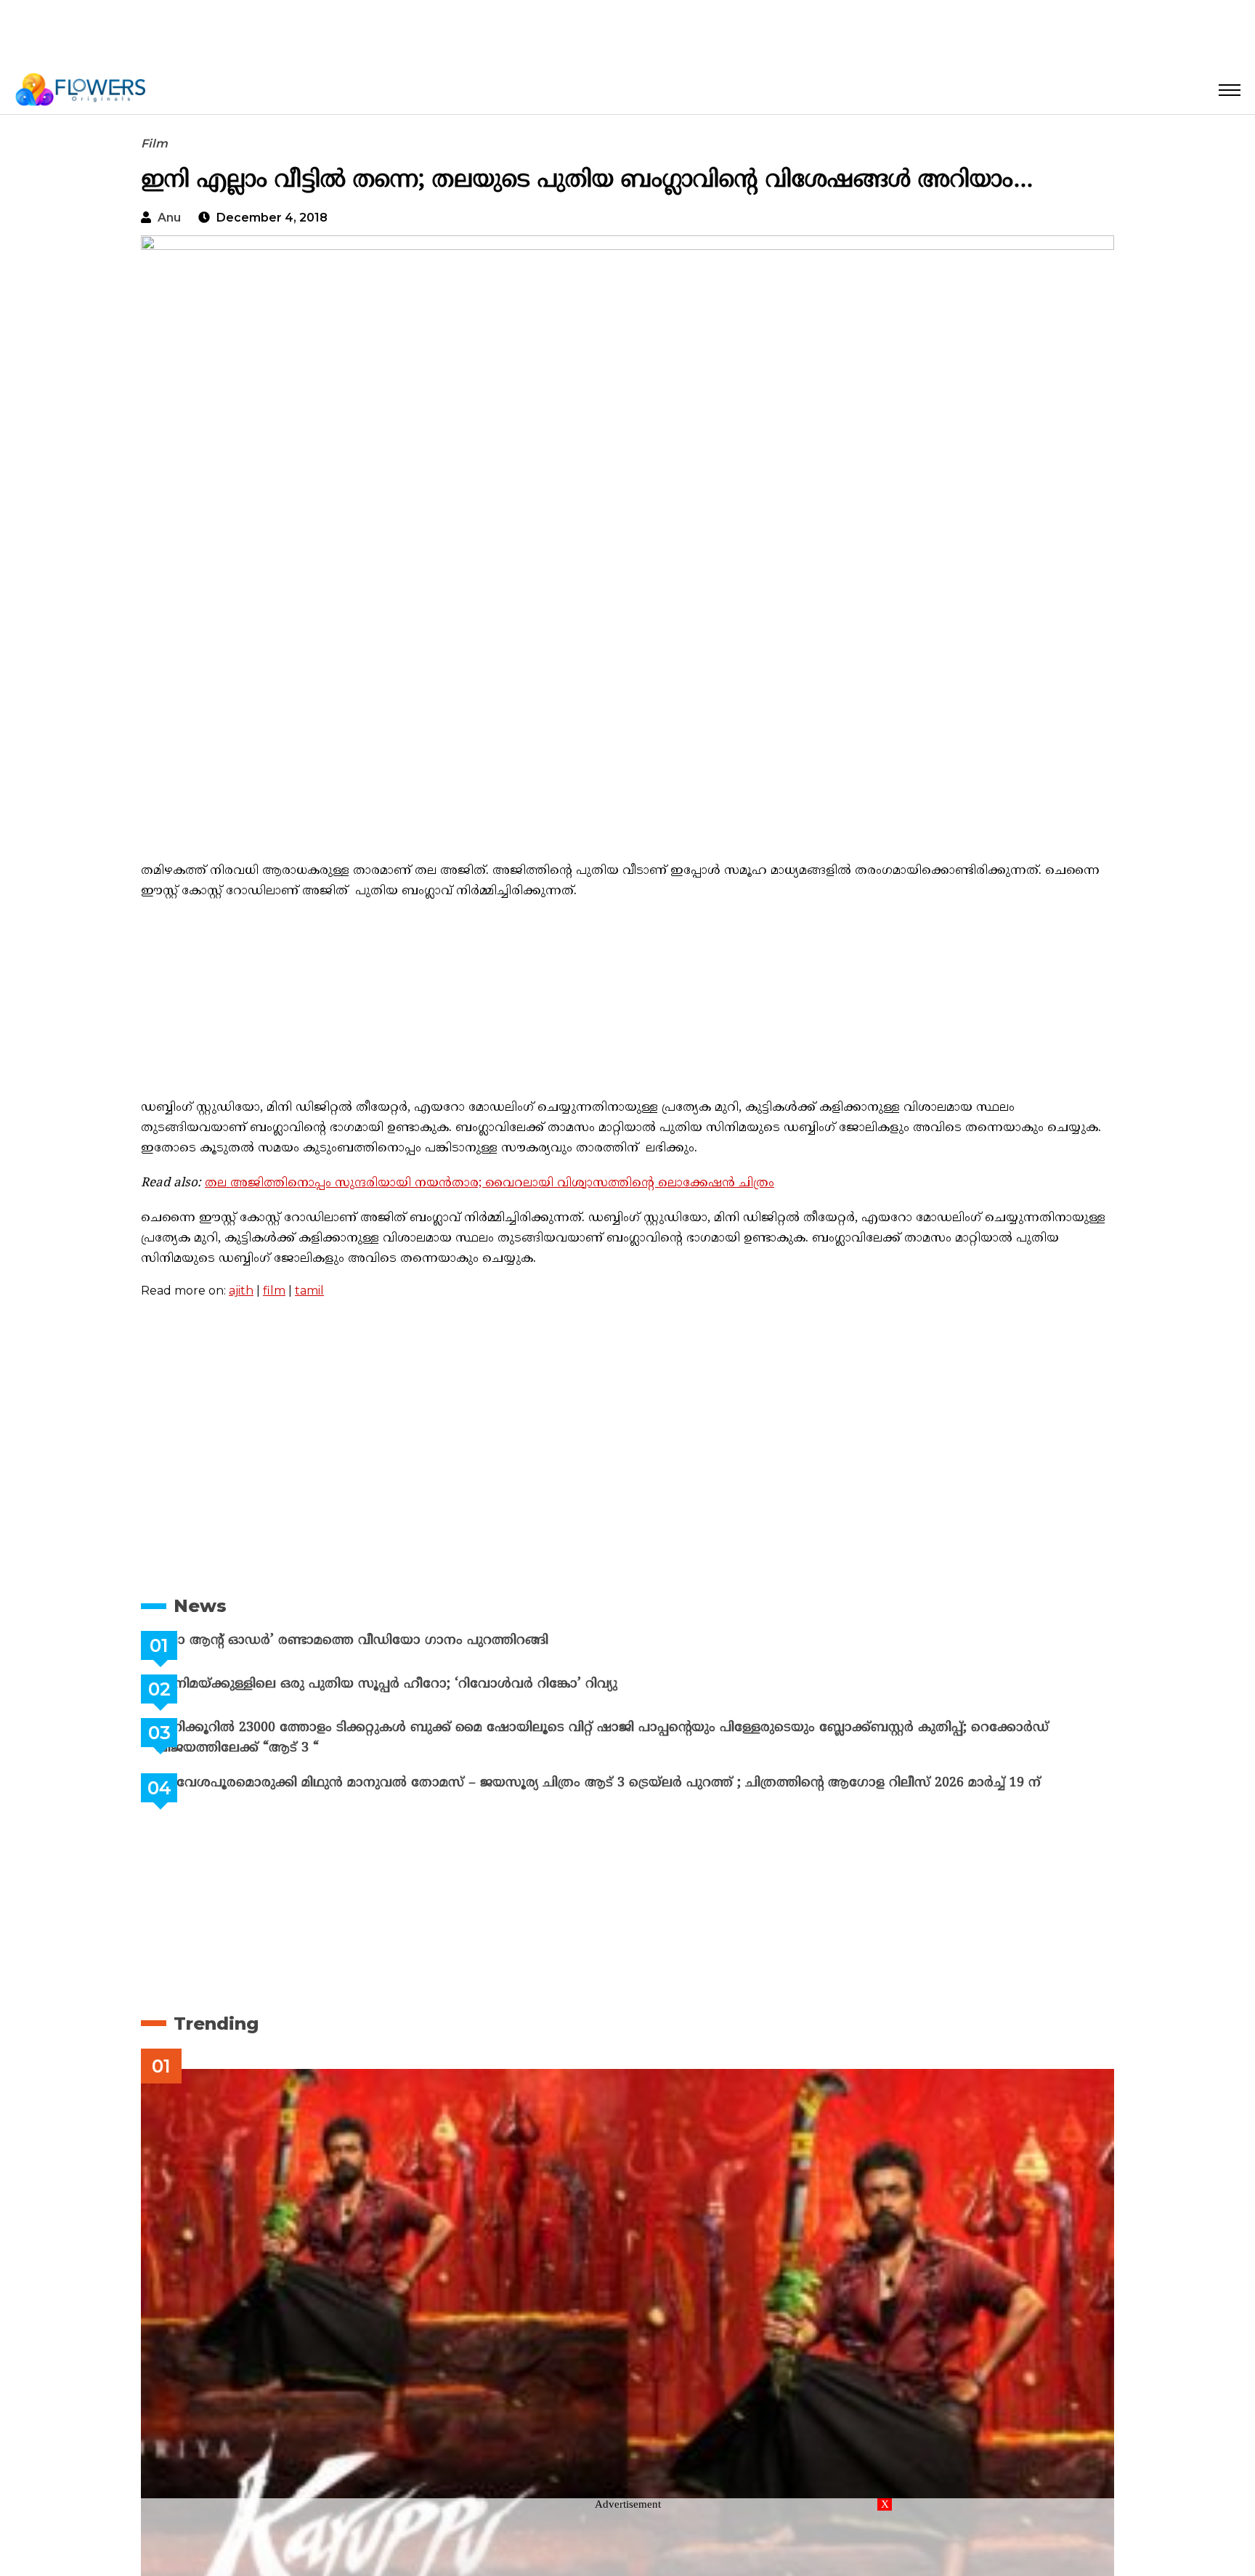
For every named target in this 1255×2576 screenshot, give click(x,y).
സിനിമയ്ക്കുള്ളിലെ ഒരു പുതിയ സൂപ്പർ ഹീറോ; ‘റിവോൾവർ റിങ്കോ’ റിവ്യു (423, 1684)
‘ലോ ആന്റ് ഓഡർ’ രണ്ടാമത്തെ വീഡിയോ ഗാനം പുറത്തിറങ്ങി (388, 1641)
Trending (216, 2024)
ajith (241, 1291)
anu (169, 218)
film (274, 1291)
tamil (309, 1291)
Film (154, 143)
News (200, 1606)
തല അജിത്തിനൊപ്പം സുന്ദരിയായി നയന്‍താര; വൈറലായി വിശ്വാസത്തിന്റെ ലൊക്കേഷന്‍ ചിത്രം (490, 1183)
